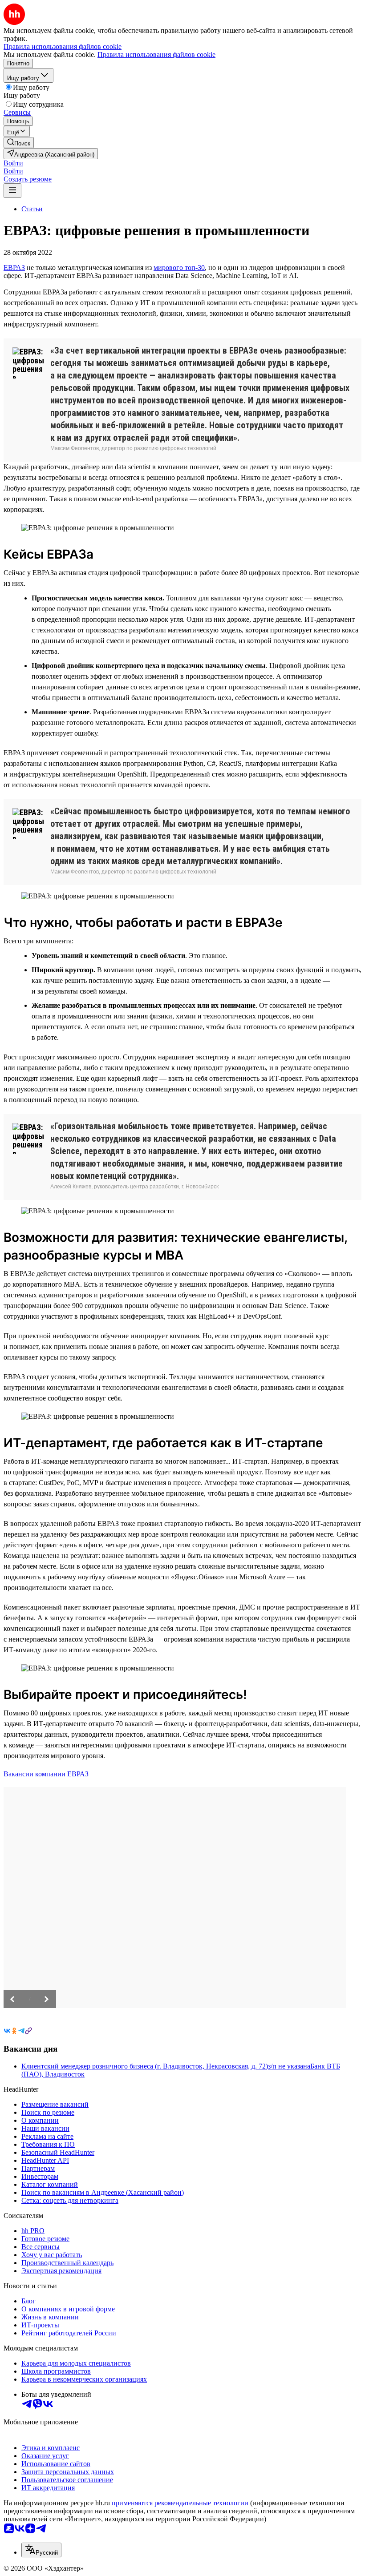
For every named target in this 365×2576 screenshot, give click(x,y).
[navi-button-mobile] (12, 191)
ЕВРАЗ (14, 268)
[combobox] (41, 2550)
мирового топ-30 (179, 268)
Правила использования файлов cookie (156, 54)
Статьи (32, 209)
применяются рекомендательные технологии (180, 2503)
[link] (19, 143)
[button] (13, 163)
